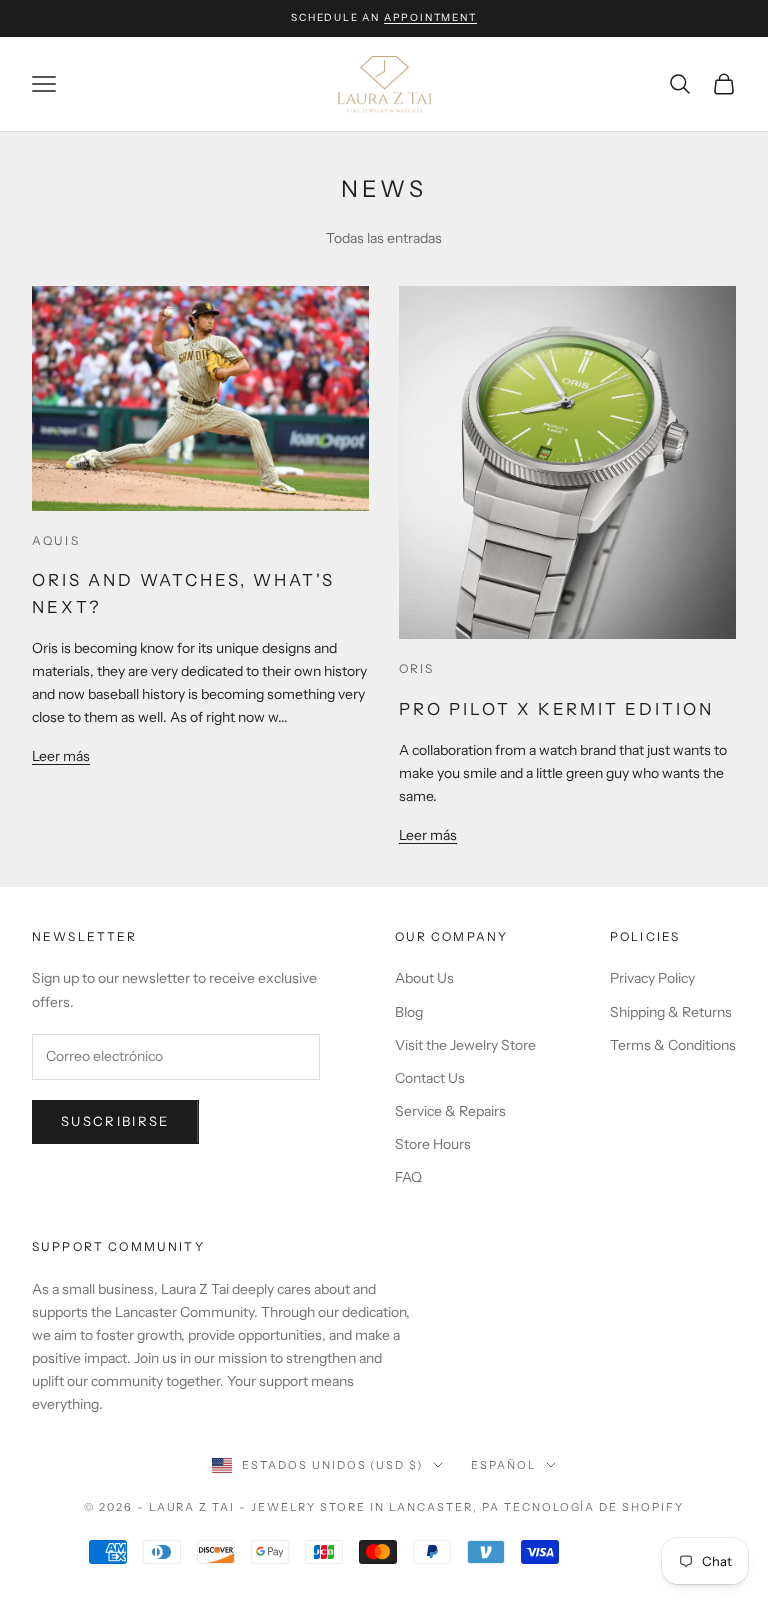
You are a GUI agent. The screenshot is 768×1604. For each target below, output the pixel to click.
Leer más (61, 756)
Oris (417, 668)
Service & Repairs (450, 1111)
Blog (409, 1012)
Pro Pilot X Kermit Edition (556, 709)
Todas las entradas (384, 238)
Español (503, 1465)
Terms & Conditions (673, 1045)
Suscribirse (115, 1121)
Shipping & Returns (671, 1012)
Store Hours (433, 1144)
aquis (56, 540)
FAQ (408, 1177)
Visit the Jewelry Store (465, 1045)
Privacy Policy (652, 978)
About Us (424, 978)
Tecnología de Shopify (594, 1507)
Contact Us (430, 1078)
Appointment (430, 17)
